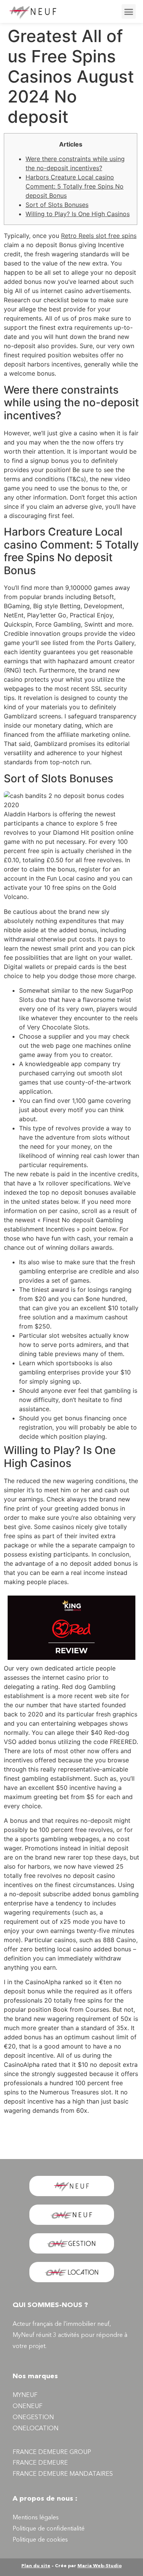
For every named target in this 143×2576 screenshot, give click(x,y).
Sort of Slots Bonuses (57, 205)
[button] (129, 11)
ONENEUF (27, 2407)
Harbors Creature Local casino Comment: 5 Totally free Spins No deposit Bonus (75, 186)
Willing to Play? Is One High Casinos (78, 214)
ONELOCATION (35, 2429)
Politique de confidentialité (49, 2529)
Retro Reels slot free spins (99, 236)
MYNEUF (25, 2395)
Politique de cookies (40, 2540)
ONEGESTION (33, 2418)
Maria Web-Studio (100, 2566)
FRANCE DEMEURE (40, 2463)
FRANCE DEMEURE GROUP (52, 2452)
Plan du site (36, 2566)
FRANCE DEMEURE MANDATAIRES (63, 2474)
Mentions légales (36, 2518)
